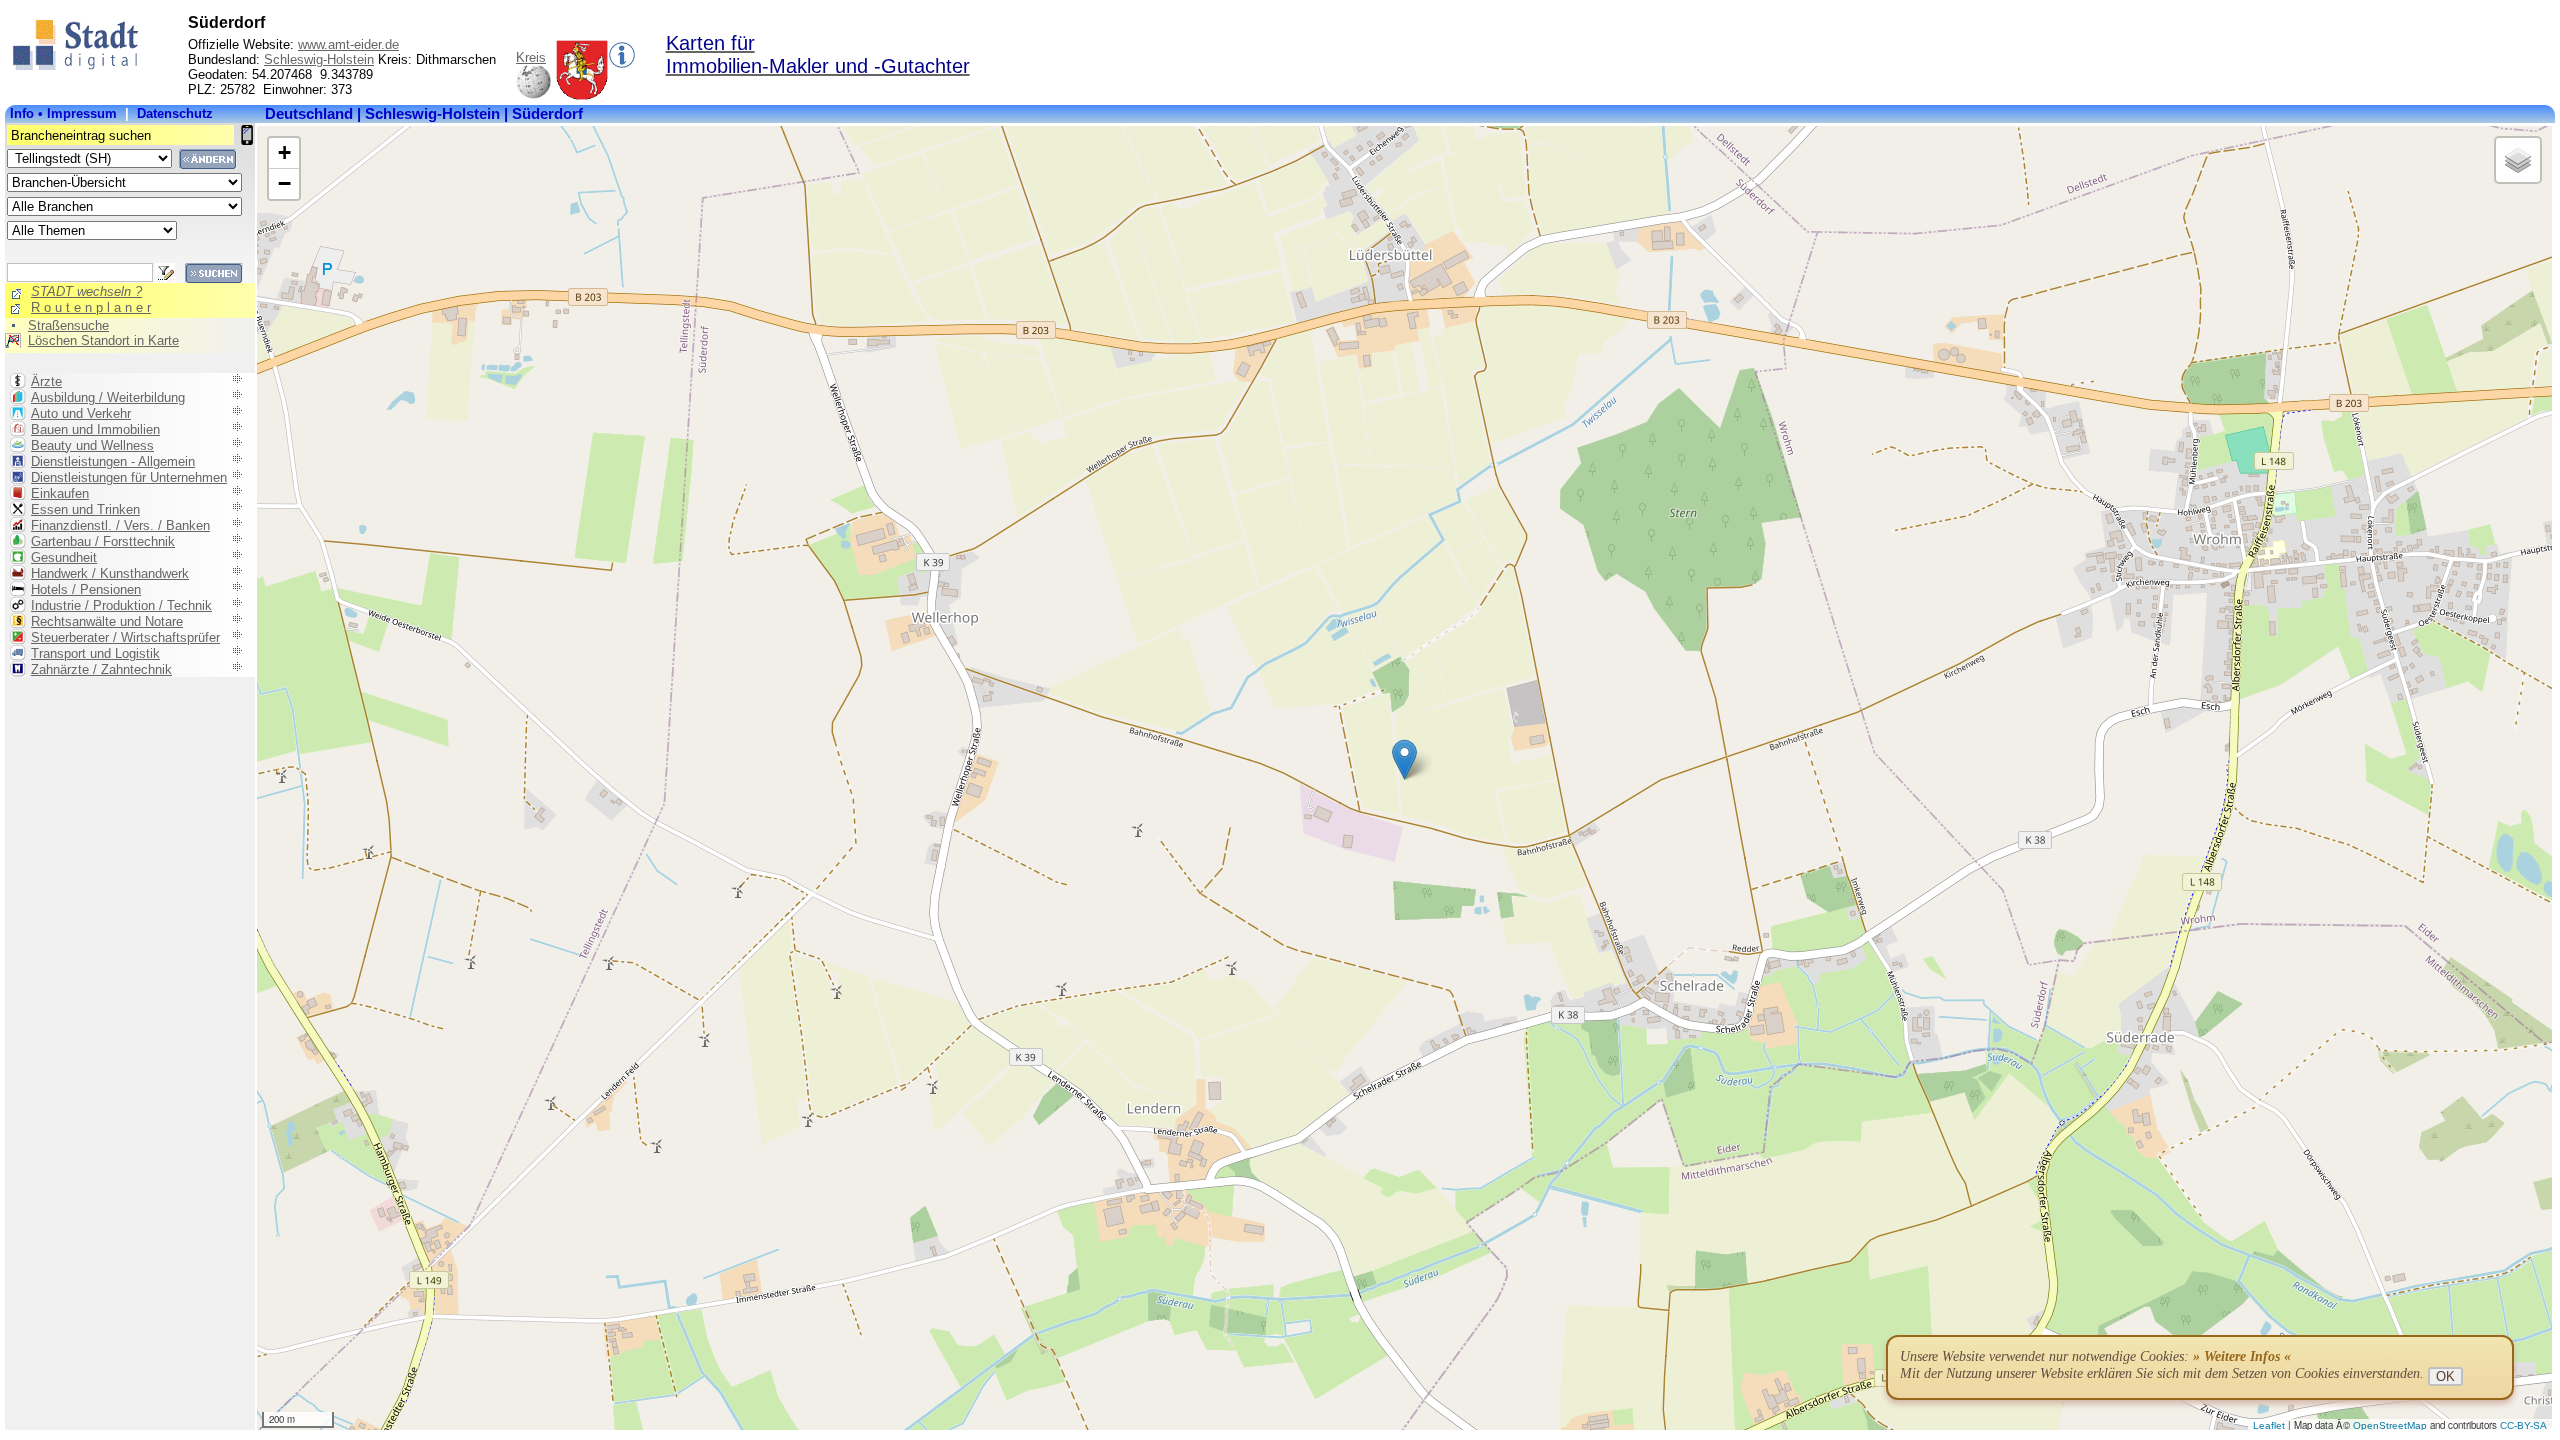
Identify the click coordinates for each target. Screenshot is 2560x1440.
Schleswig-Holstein (319, 59)
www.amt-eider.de (348, 44)
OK (2445, 1376)
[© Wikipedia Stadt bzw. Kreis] (582, 95)
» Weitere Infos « (2242, 1356)
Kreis (531, 57)
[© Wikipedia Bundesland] (533, 95)
